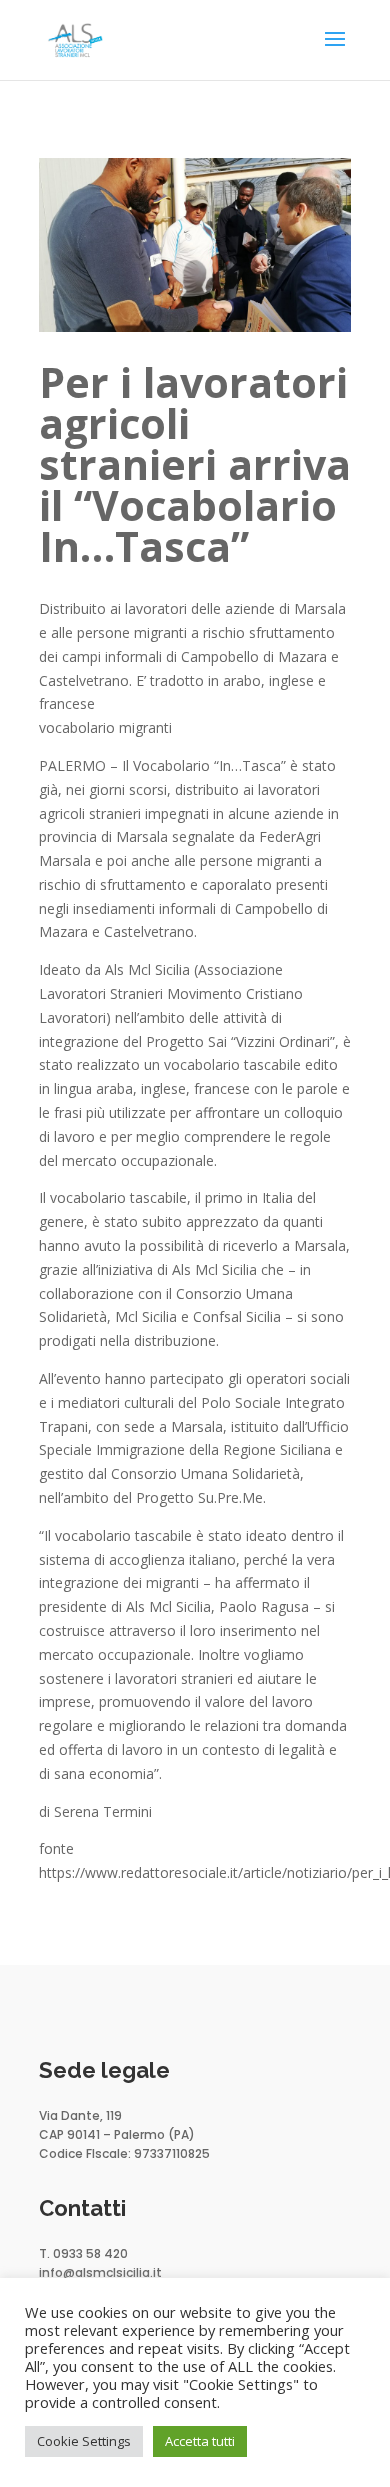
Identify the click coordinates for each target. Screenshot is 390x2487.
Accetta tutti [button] (200, 2441)
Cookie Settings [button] (84, 2441)
